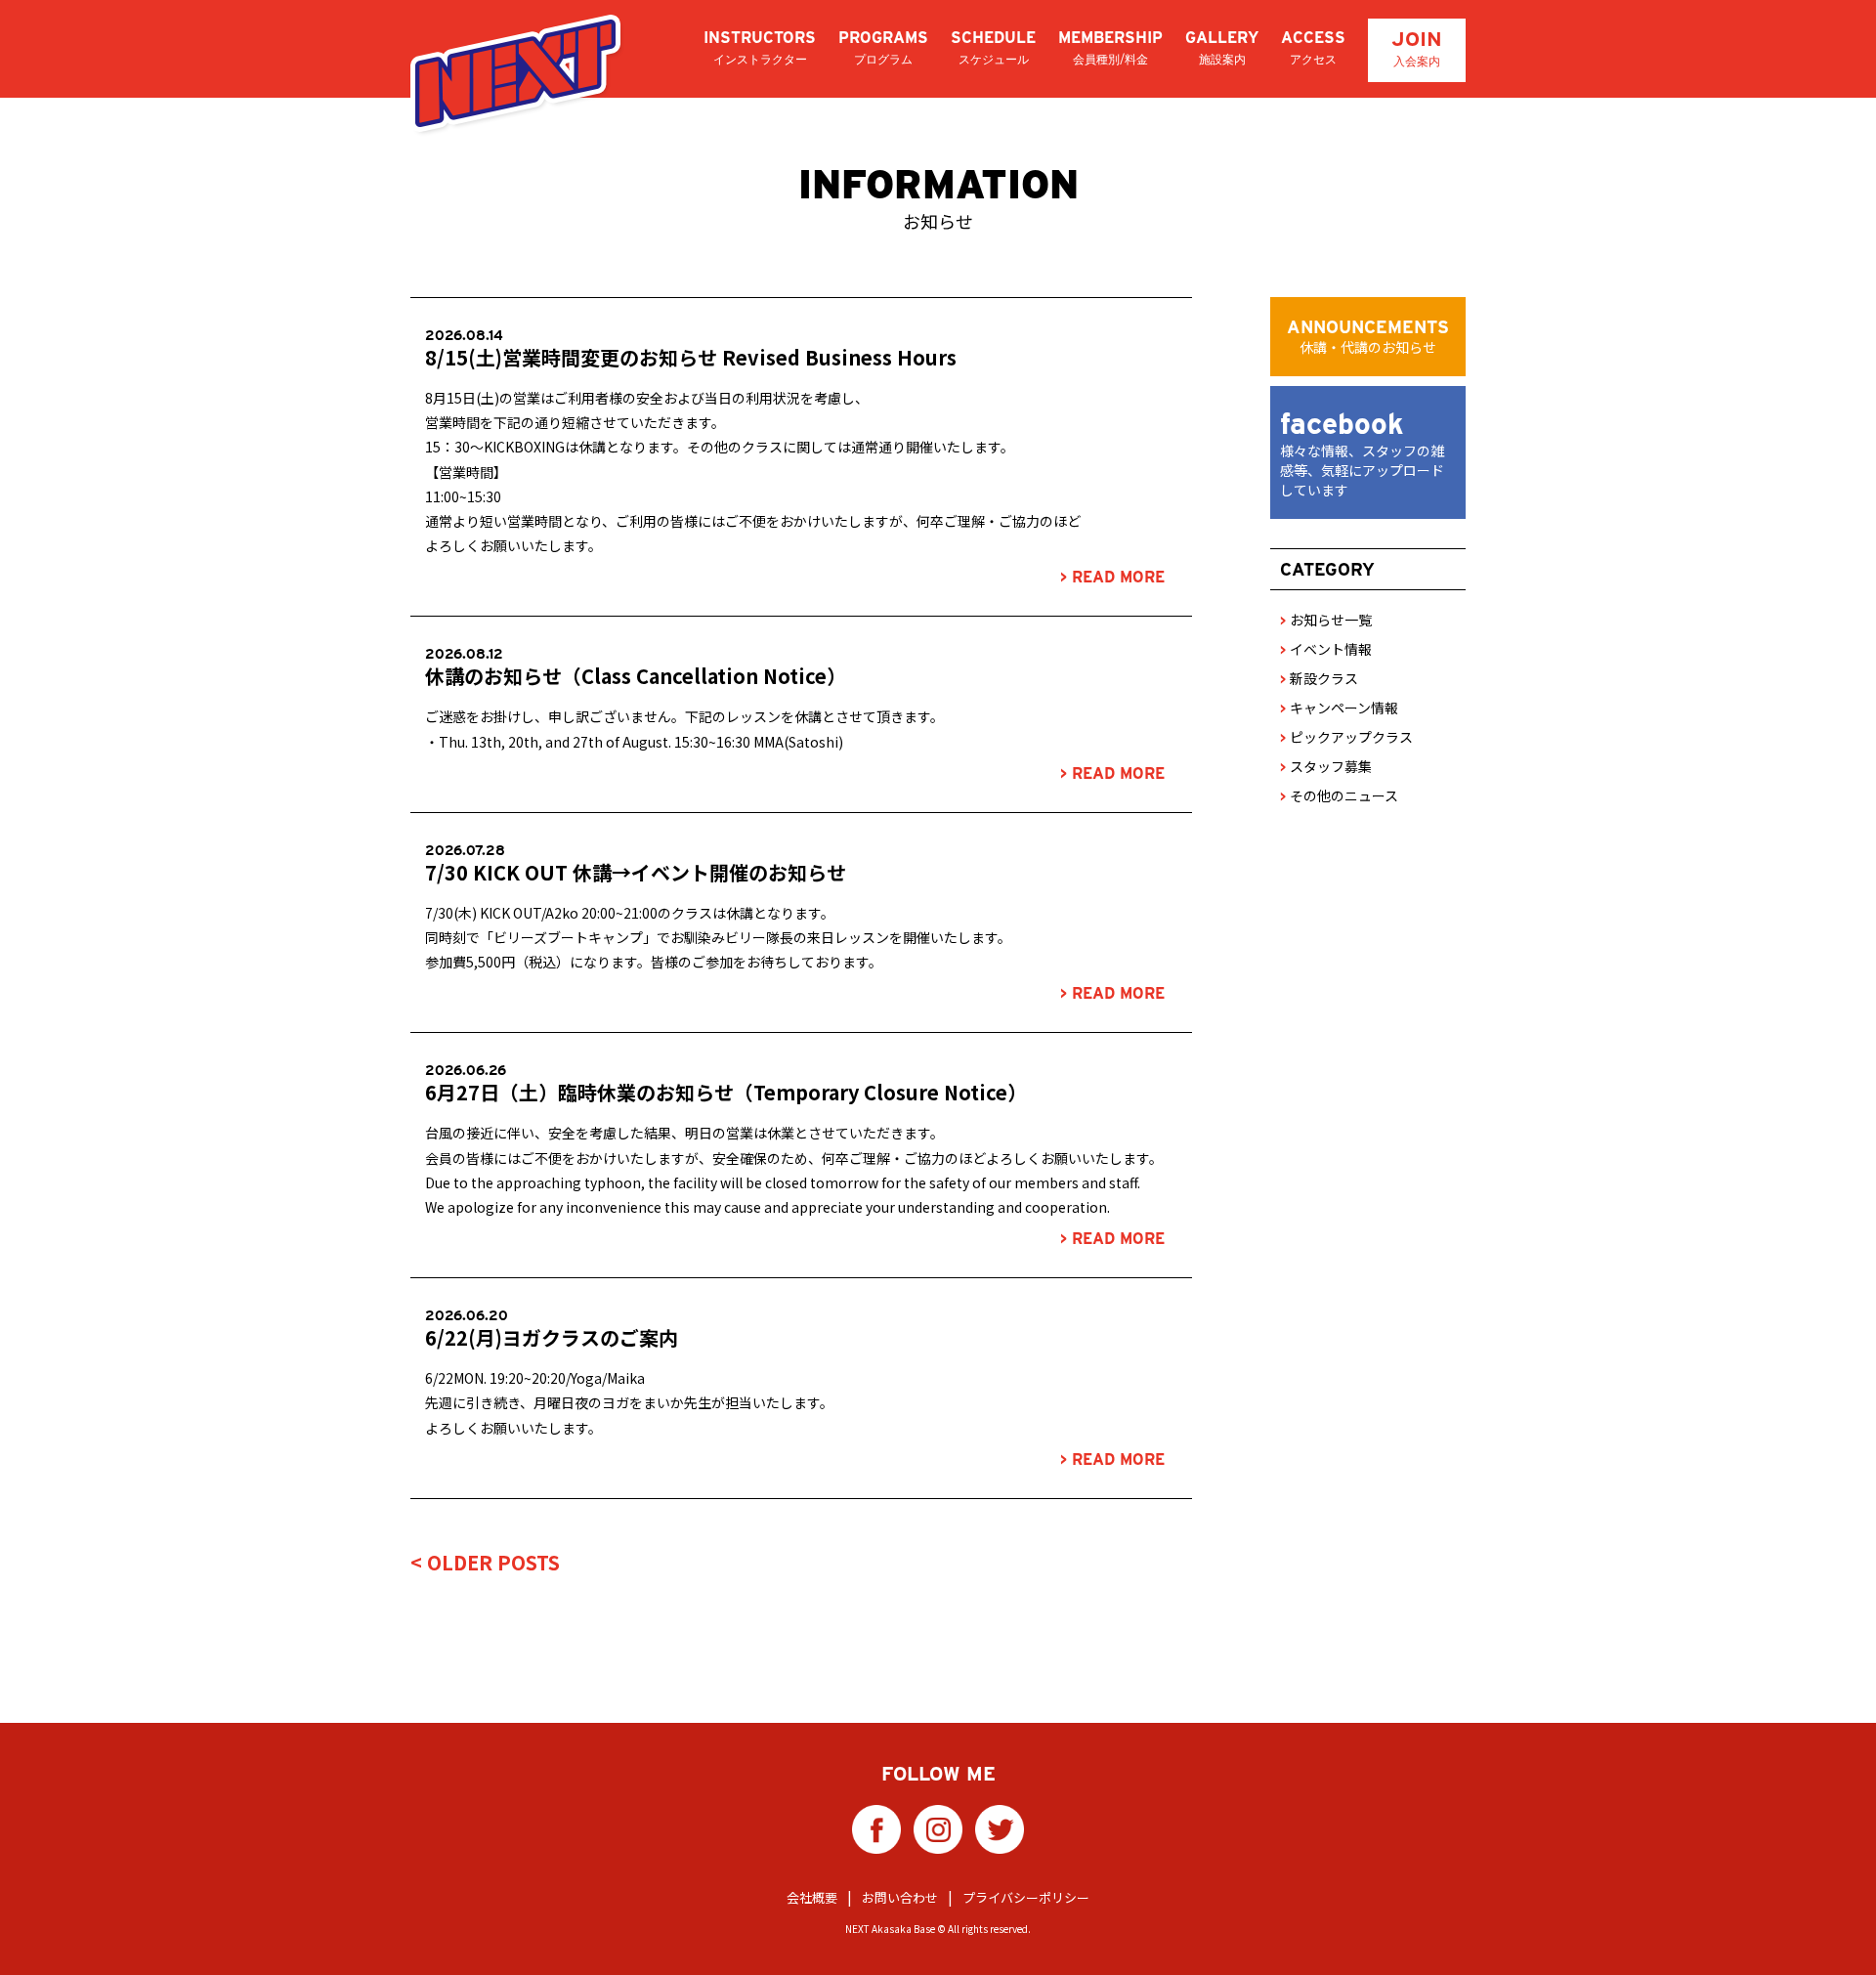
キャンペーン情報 (1339, 708)
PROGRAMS (883, 47)
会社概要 (812, 1897)
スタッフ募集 (1326, 766)
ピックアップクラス (1346, 737)
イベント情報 (1326, 649)
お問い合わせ (900, 1897)
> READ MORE (1112, 577)
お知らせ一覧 (1326, 620)
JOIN (1417, 47)
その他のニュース (1339, 795)
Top (1830, 1929)
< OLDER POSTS (485, 1562)
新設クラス (1319, 678)
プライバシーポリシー (1026, 1897)
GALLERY (1222, 47)
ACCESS (1313, 47)
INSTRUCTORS (760, 47)
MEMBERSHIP (1110, 47)
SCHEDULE (993, 47)
